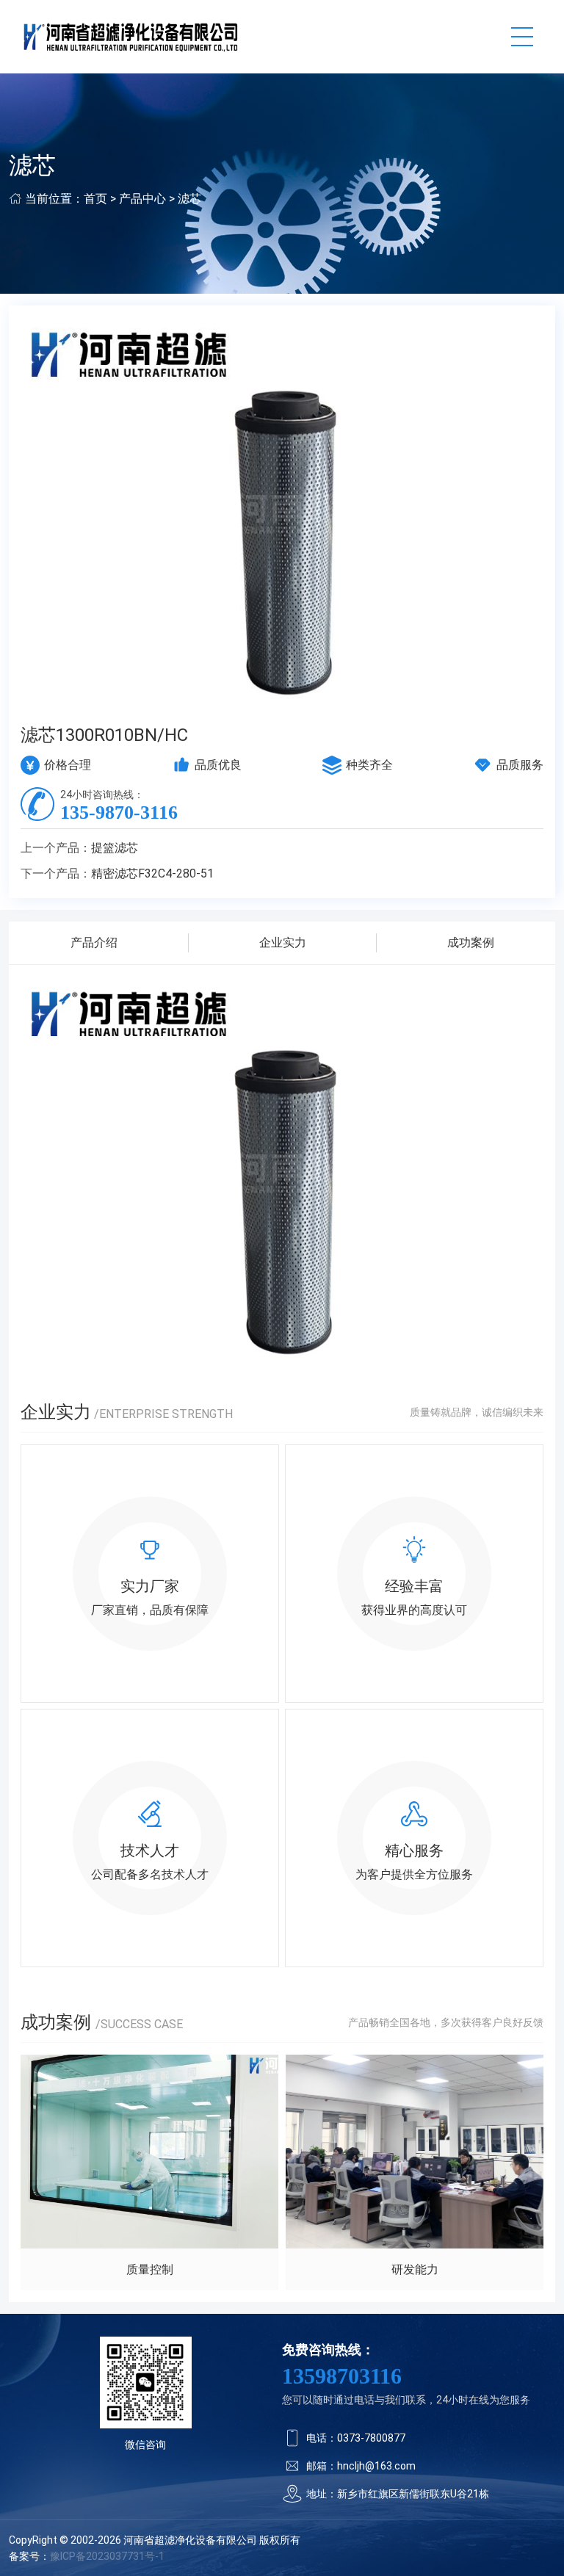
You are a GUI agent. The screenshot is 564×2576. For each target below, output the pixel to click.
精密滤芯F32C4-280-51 (152, 873)
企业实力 (283, 943)
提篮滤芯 (115, 848)
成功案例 (471, 943)
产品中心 (142, 199)
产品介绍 (94, 943)
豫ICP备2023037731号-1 (107, 2556)
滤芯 (189, 199)
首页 (95, 199)
